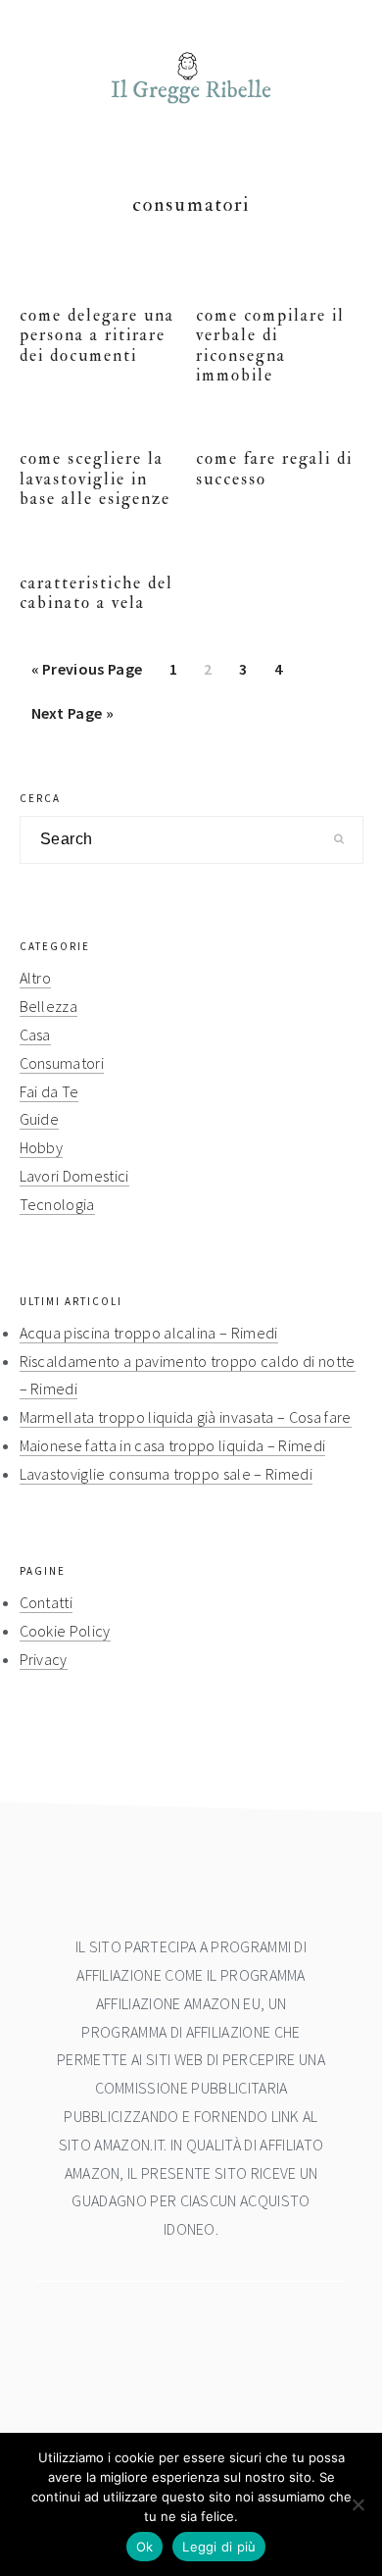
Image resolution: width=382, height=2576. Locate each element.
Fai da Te (49, 1091)
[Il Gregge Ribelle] (191, 109)
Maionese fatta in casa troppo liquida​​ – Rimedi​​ (173, 1445)
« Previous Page (87, 675)
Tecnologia (57, 1204)
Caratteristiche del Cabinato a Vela (96, 593)
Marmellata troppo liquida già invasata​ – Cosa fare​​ (186, 1417)
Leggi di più (219, 2547)
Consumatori (62, 1063)
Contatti (47, 1602)
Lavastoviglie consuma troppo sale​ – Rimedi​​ (166, 1474)
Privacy (44, 1659)
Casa (35, 1035)
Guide (40, 1119)
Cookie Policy (65, 1631)
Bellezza (49, 1006)
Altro (36, 978)
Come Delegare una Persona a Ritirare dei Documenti (97, 335)
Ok (145, 2547)
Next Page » (72, 719)
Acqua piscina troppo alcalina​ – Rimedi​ (149, 1333)
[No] (358, 2504)
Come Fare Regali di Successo (274, 468)
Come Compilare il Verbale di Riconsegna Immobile (270, 345)
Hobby (42, 1147)
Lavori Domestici (74, 1176)
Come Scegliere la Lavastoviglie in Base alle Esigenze (95, 479)
